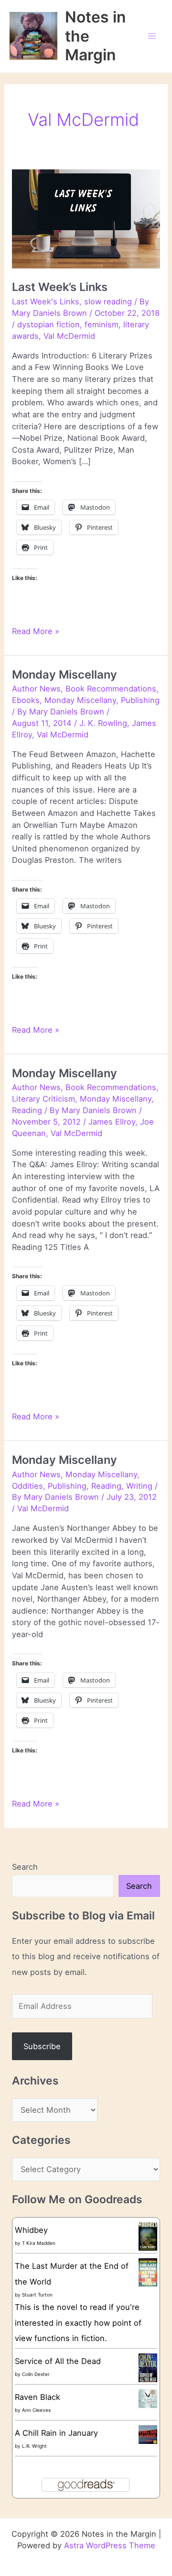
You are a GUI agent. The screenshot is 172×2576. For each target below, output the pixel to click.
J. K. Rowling (103, 723)
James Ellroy (112, 1122)
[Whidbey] (148, 2236)
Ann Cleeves (36, 2410)
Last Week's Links (46, 301)
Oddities (27, 1486)
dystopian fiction (48, 324)
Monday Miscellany (64, 675)
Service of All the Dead (58, 2361)
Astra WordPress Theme (110, 2545)
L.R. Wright (34, 2446)
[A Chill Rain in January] (148, 2434)
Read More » (36, 632)
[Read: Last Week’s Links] (86, 218)
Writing (139, 1486)
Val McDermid (69, 336)
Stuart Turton (37, 2295)
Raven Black (38, 2397)
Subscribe (42, 2046)
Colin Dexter (36, 2374)
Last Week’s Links (60, 287)
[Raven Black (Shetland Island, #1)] (148, 2398)
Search (25, 1867)
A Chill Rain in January (56, 2433)
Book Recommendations (111, 689)
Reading (27, 1110)
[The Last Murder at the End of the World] (148, 2272)
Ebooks (26, 700)
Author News (36, 689)
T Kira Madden (39, 2243)
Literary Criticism (43, 1099)
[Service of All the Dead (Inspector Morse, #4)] (148, 2368)
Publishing (140, 700)
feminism (102, 324)
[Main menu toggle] (152, 36)
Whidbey (31, 2230)
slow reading (108, 301)
